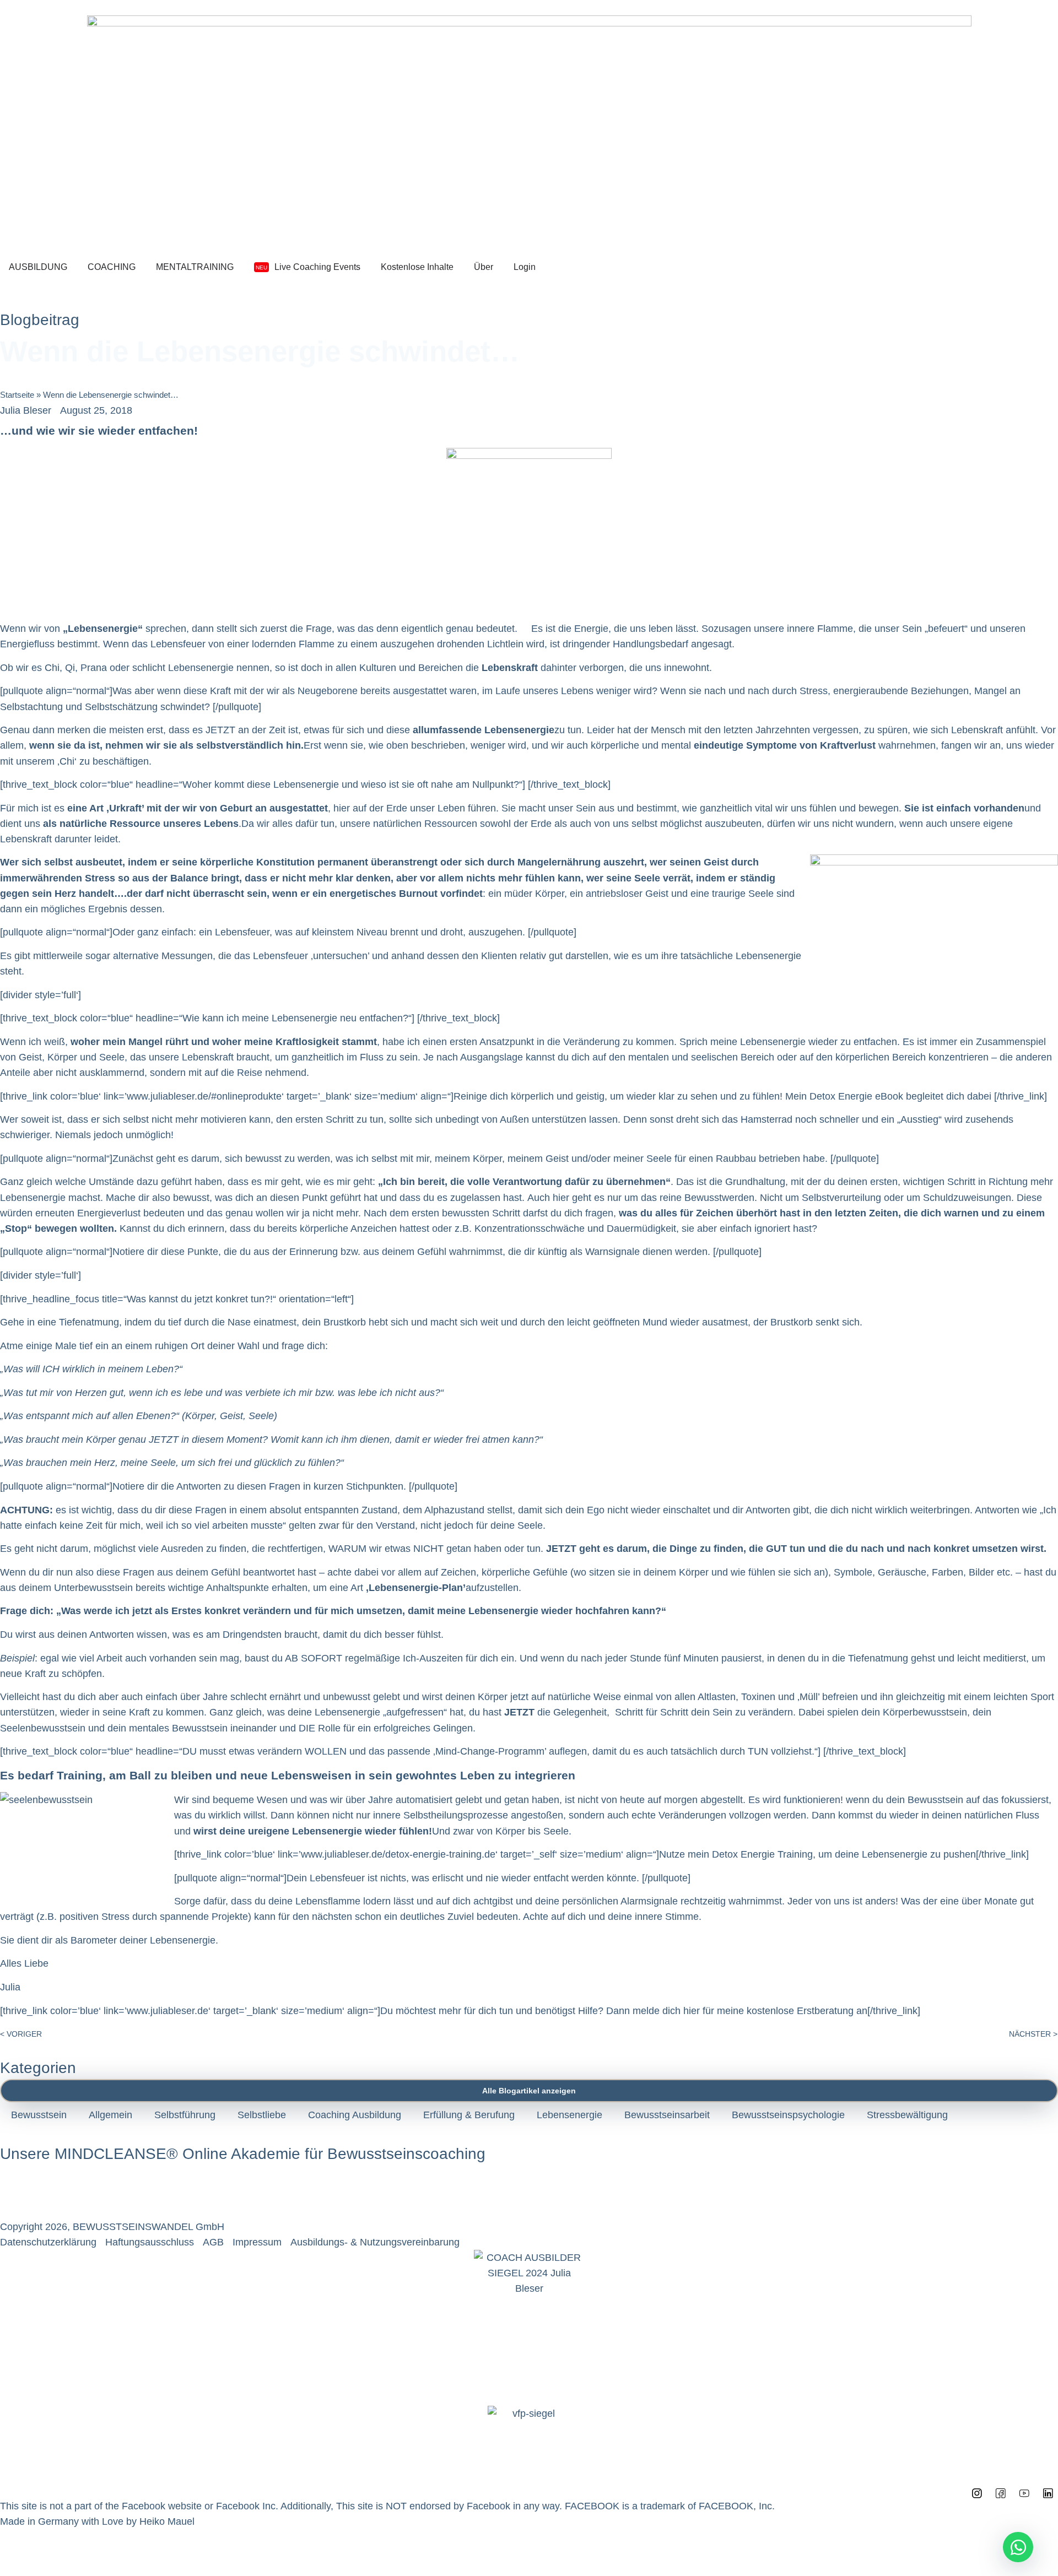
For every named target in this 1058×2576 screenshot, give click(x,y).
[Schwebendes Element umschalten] (1018, 2547)
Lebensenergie (570, 2115)
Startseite (17, 395)
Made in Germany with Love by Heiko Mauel (97, 2521)
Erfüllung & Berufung (469, 2115)
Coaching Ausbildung (355, 2115)
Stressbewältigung (907, 2115)
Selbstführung (185, 2115)
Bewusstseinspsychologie (788, 2115)
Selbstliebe (262, 2115)
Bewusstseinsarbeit (667, 2115)
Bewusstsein (39, 2115)
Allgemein (110, 2115)
